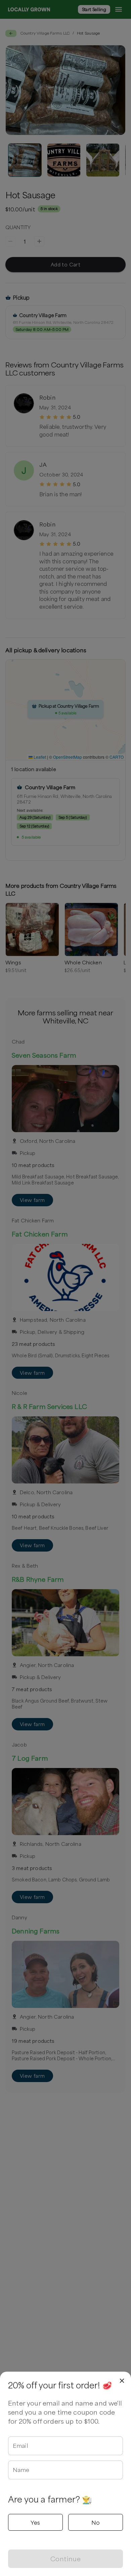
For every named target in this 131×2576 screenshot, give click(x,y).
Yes (35, 2522)
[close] (122, 2381)
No (96, 2522)
